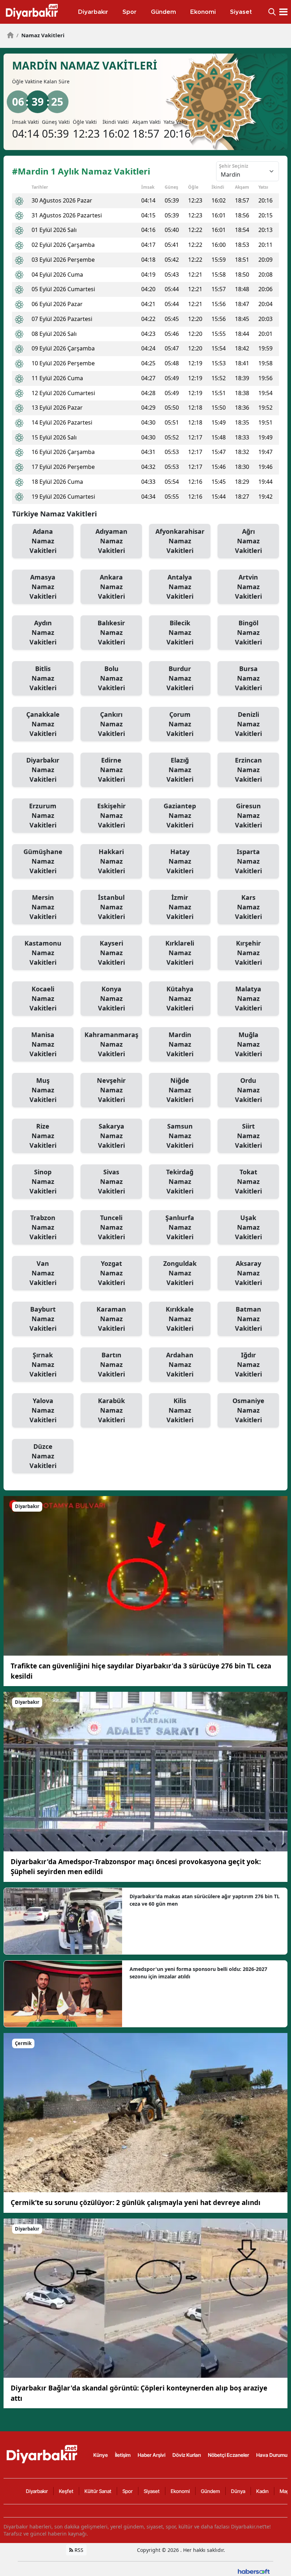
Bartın (111, 1364)
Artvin (248, 587)
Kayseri (111, 953)
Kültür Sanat (98, 2491)
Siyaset (152, 2491)
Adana (43, 541)
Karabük (111, 1410)
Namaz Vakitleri (40, 35)
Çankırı (111, 724)
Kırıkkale (180, 1319)
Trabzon (43, 1227)
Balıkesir (111, 632)
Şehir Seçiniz (234, 166)
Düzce (43, 1456)
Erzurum (43, 815)
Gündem (210, 2491)
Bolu (111, 678)
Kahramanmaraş (111, 1044)
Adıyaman (111, 541)
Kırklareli (180, 953)
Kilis (180, 1410)
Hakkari (111, 861)
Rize (43, 1136)
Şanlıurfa (180, 1227)
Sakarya (111, 1136)
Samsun (180, 1136)
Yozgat (111, 1273)
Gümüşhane (43, 861)
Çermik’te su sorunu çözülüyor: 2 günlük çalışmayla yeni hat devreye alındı (136, 2203)
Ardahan (180, 1364)
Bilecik (180, 632)
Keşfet (66, 2491)
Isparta (248, 861)
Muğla (248, 1044)
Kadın (262, 2491)
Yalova (43, 1410)
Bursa (248, 678)
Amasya (43, 587)
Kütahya (180, 998)
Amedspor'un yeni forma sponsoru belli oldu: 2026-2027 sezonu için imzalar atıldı (198, 1973)
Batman (248, 1319)
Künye (101, 2455)
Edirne (111, 770)
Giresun (248, 815)
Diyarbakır (43, 770)
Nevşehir (111, 1090)
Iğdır (248, 1364)
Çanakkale (43, 724)
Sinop (43, 1181)
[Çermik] (145, 2112)
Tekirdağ (180, 1181)
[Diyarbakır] (145, 1575)
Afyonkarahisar (180, 541)
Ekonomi (180, 2491)
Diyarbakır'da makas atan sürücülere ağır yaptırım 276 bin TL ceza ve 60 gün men (205, 1900)
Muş (43, 1090)
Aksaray (248, 1273)
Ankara (111, 587)
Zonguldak (180, 1273)
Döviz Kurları (187, 2455)
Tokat (248, 1181)
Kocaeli (43, 998)
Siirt (248, 1136)
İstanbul (111, 907)
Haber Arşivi (152, 2455)
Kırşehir (248, 953)
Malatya (248, 998)
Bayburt (43, 1319)
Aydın (43, 632)
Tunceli (111, 1227)
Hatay (180, 861)
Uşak (248, 1227)
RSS (78, 2550)
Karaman (111, 1319)
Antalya (180, 587)
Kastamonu (43, 953)
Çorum (180, 724)
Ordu (248, 1090)
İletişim (123, 2455)
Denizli (248, 724)
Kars (248, 907)
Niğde (180, 1090)
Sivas (111, 1181)
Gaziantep (180, 815)
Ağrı (248, 541)
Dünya (238, 2491)
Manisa (43, 1044)
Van (43, 1273)
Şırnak (43, 1364)
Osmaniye (248, 1410)
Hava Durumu (272, 2455)
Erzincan (248, 770)
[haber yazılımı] (254, 2571)
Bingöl (248, 632)
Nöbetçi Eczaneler (229, 2455)
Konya (111, 998)
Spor (128, 2491)
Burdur (180, 678)
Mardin (180, 1044)
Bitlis (43, 678)
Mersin (43, 907)
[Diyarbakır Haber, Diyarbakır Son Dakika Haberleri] (43, 2454)
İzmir (180, 907)
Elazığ (180, 770)
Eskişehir (111, 815)
